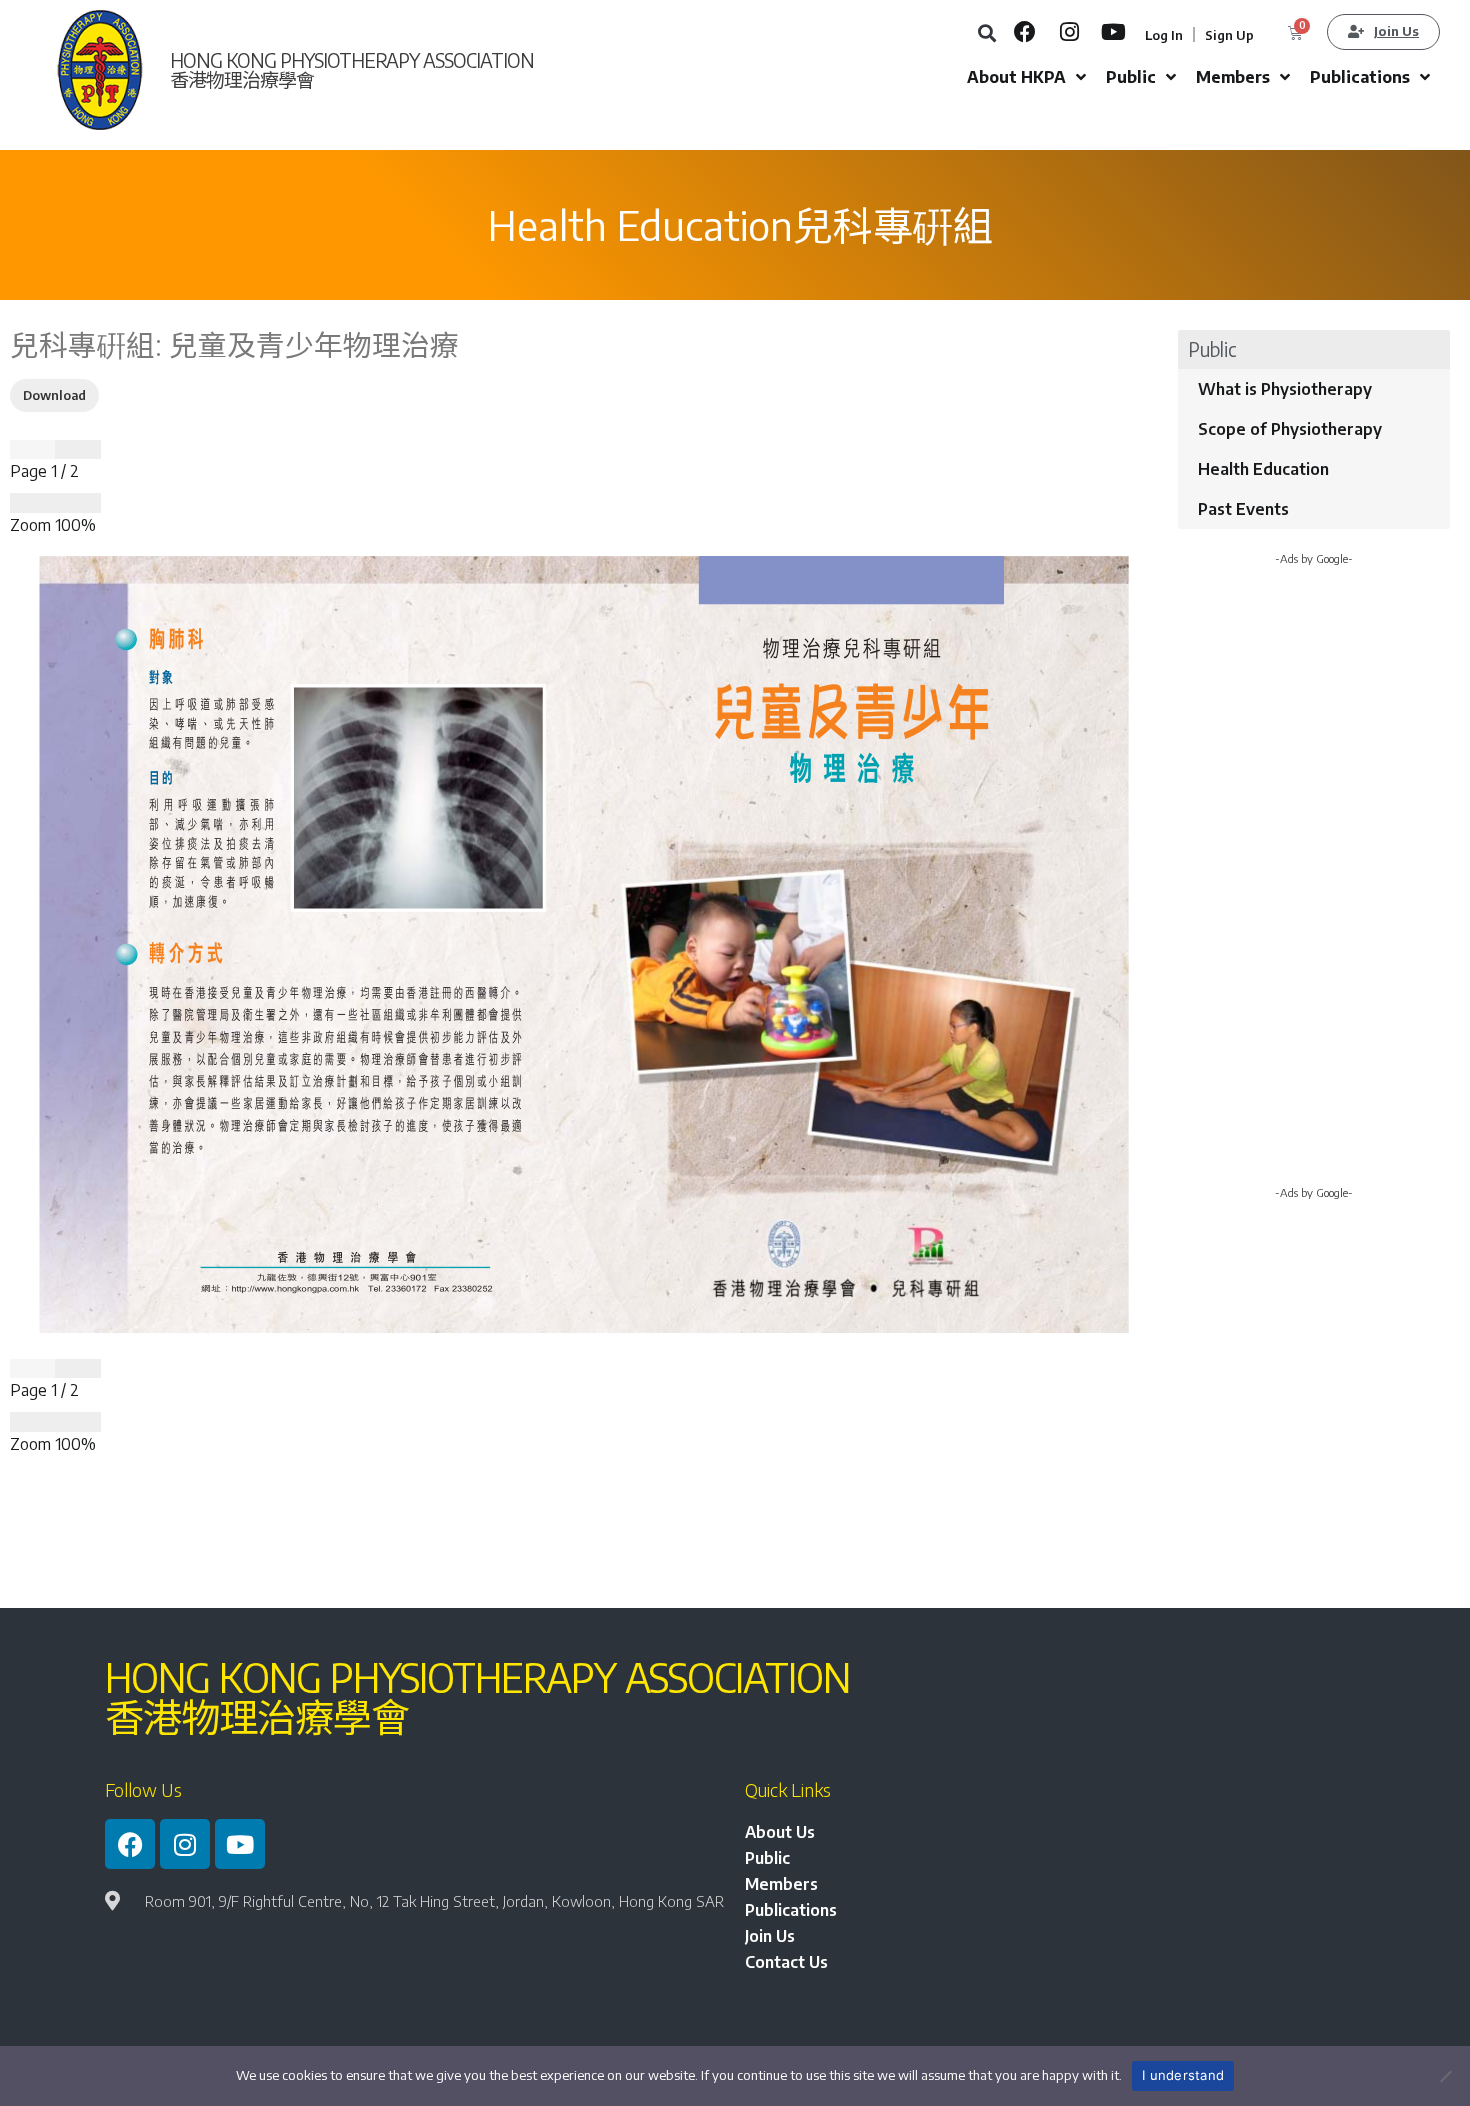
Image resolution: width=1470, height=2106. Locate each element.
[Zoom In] (77, 503)
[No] (1445, 2076)
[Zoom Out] (32, 503)
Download (54, 395)
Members (781, 1884)
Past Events (1243, 509)
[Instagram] (1069, 32)
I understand (1183, 2075)
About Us (780, 1832)
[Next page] (77, 450)
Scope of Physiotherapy (1290, 429)
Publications (791, 1910)
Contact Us (786, 1962)
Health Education (1263, 469)
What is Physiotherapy (1285, 389)
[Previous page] (32, 450)
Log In (1164, 35)
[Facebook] (1025, 32)
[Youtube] (1113, 32)
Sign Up (1229, 35)
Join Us (770, 1936)
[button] (986, 32)
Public (767, 1858)
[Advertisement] (1314, 883)
